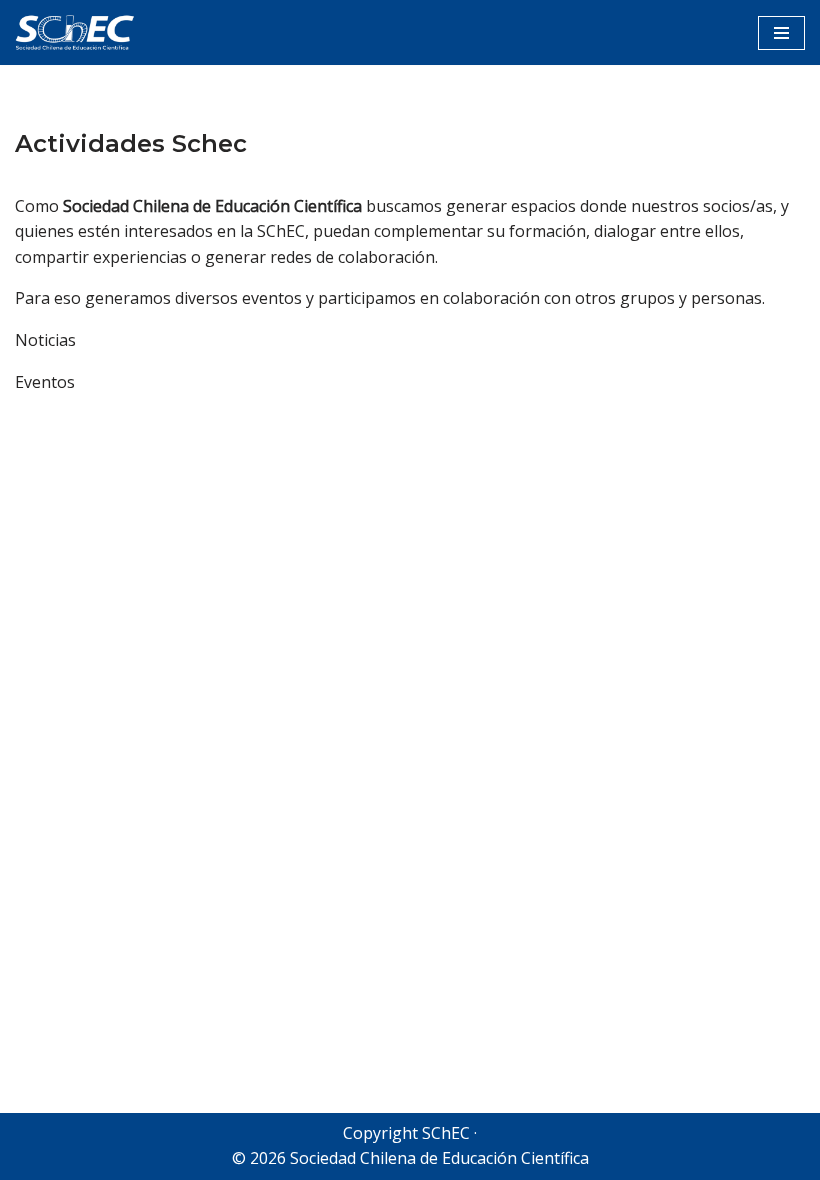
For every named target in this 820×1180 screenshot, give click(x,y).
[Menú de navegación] (781, 33)
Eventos (45, 382)
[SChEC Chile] (75, 32)
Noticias (45, 340)
